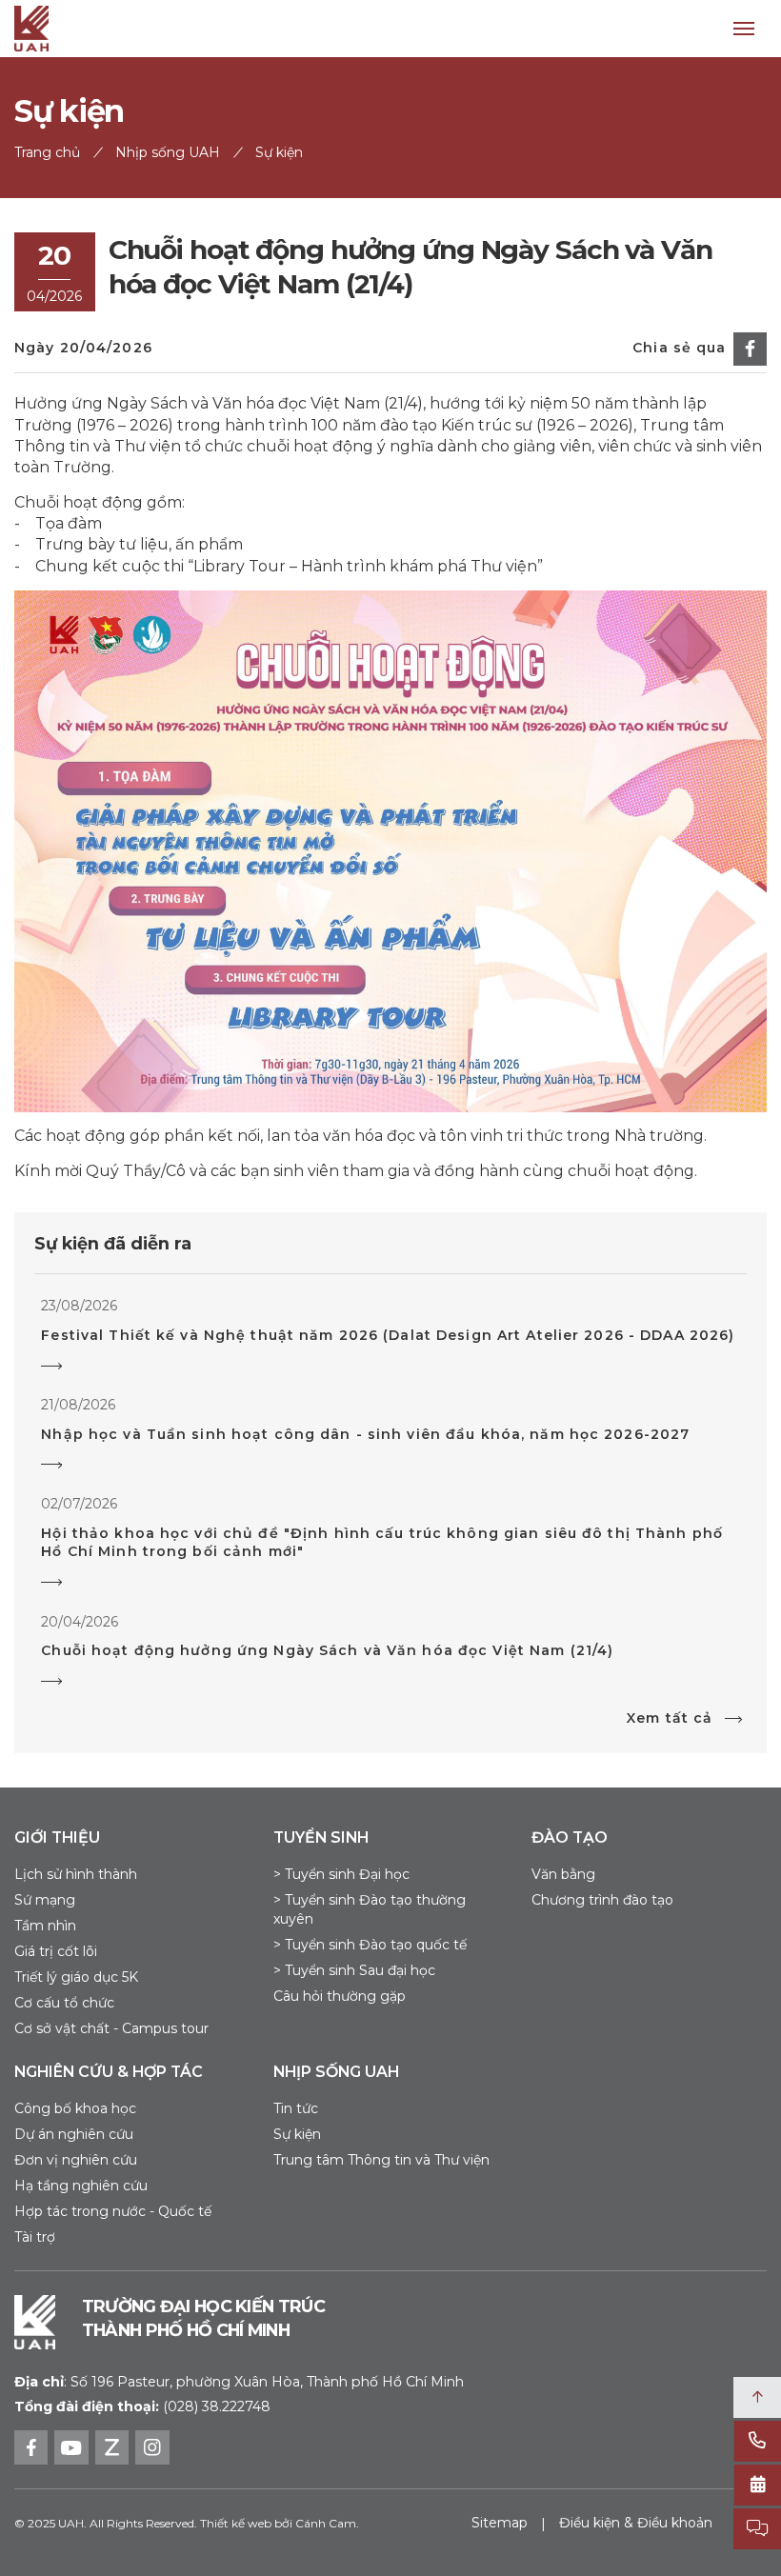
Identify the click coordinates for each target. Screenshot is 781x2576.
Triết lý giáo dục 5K (76, 1977)
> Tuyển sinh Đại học (341, 1874)
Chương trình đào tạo (602, 1900)
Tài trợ (35, 2237)
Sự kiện (297, 2134)
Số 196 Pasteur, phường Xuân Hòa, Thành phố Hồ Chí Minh (239, 2382)
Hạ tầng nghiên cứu (81, 2186)
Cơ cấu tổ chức (64, 2003)
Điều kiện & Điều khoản (636, 2523)
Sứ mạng (45, 1900)
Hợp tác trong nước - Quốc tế (113, 2211)
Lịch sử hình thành (76, 1874)
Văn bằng (563, 1874)
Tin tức (296, 2108)
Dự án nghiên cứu (74, 2134)
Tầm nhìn (45, 1926)
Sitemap (500, 2523)
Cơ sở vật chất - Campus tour (111, 2028)
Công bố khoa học (75, 2108)
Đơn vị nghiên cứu (76, 2160)
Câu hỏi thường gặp (340, 1996)
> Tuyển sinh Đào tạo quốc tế (370, 1945)
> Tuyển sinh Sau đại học (354, 1970)
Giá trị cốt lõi (56, 1951)
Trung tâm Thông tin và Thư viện (381, 2160)
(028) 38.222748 (217, 2406)
